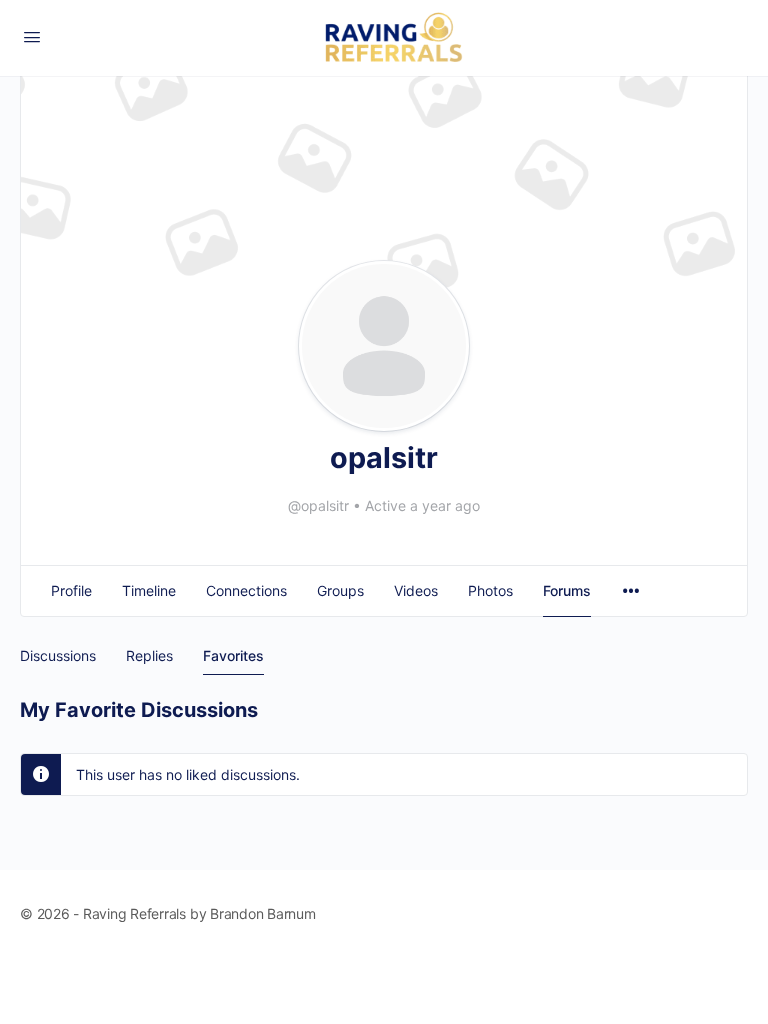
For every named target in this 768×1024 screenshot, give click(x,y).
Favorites (233, 655)
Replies (149, 655)
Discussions (58, 655)
